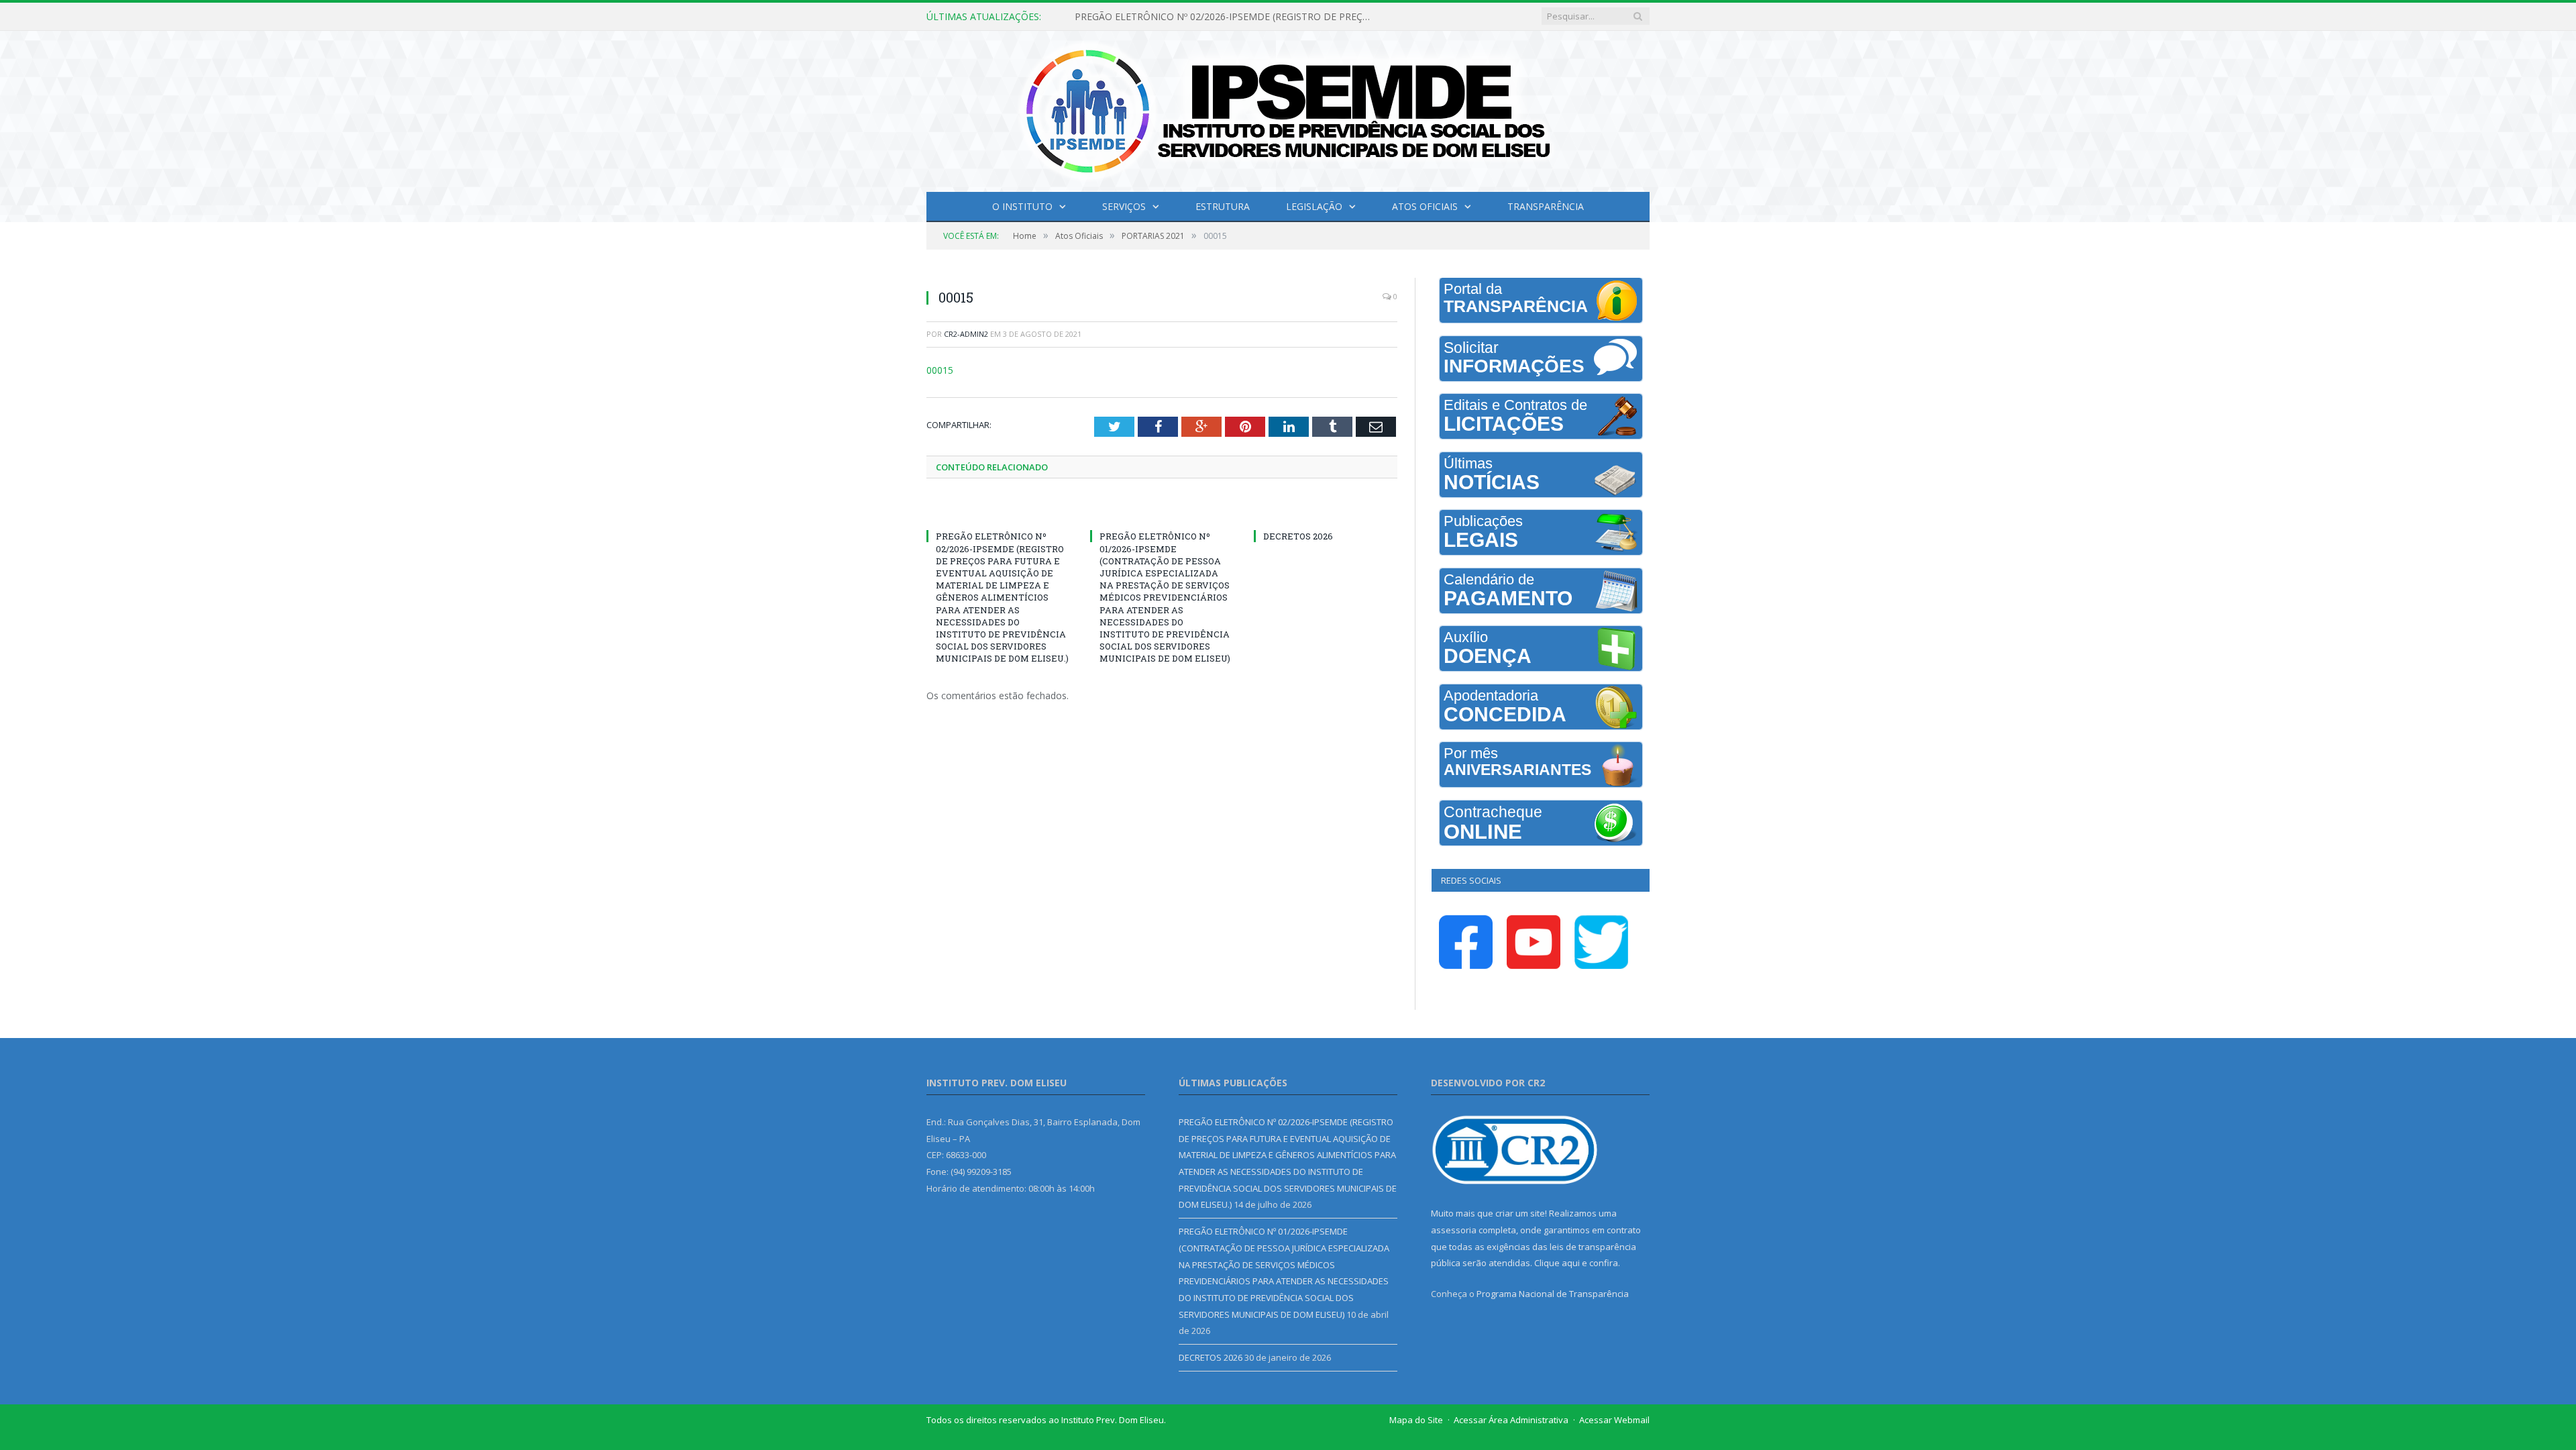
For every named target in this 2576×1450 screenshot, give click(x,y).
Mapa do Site (1416, 1420)
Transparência (1546, 206)
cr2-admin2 (966, 334)
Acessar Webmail (1614, 1420)
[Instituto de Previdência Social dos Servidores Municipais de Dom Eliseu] (1288, 108)
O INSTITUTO (1022, 206)
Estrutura (1223, 206)
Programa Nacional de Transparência (1553, 1294)
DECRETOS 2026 (1298, 535)
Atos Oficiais (1425, 206)
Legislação (1314, 206)
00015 (938, 370)
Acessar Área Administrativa (1511, 1420)
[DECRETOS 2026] (1326, 511)
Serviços (1124, 206)
